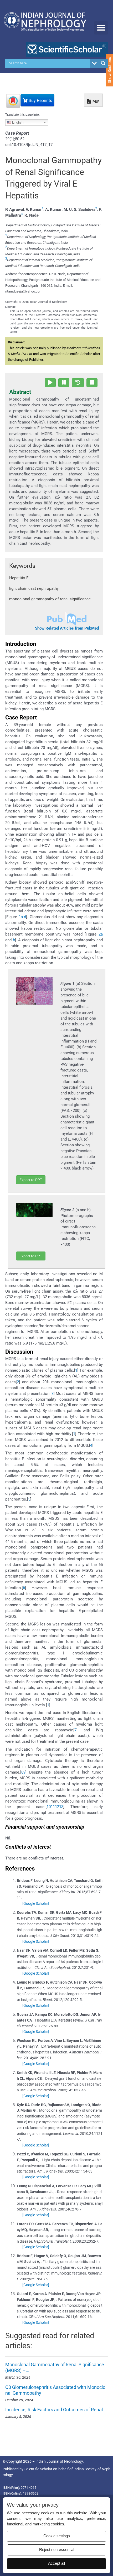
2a (101, 934)
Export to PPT (31, 1180)
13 (61, 1807)
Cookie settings (57, 2536)
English (17, 122)
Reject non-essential (57, 2550)
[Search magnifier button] (103, 63)
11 (53, 1807)
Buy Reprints (40, 101)
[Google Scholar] (36, 1903)
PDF (96, 102)
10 (49, 1807)
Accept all (56, 2563)
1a (21, 917)
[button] (101, 28)
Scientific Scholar (38, 2469)
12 (57, 1807)
